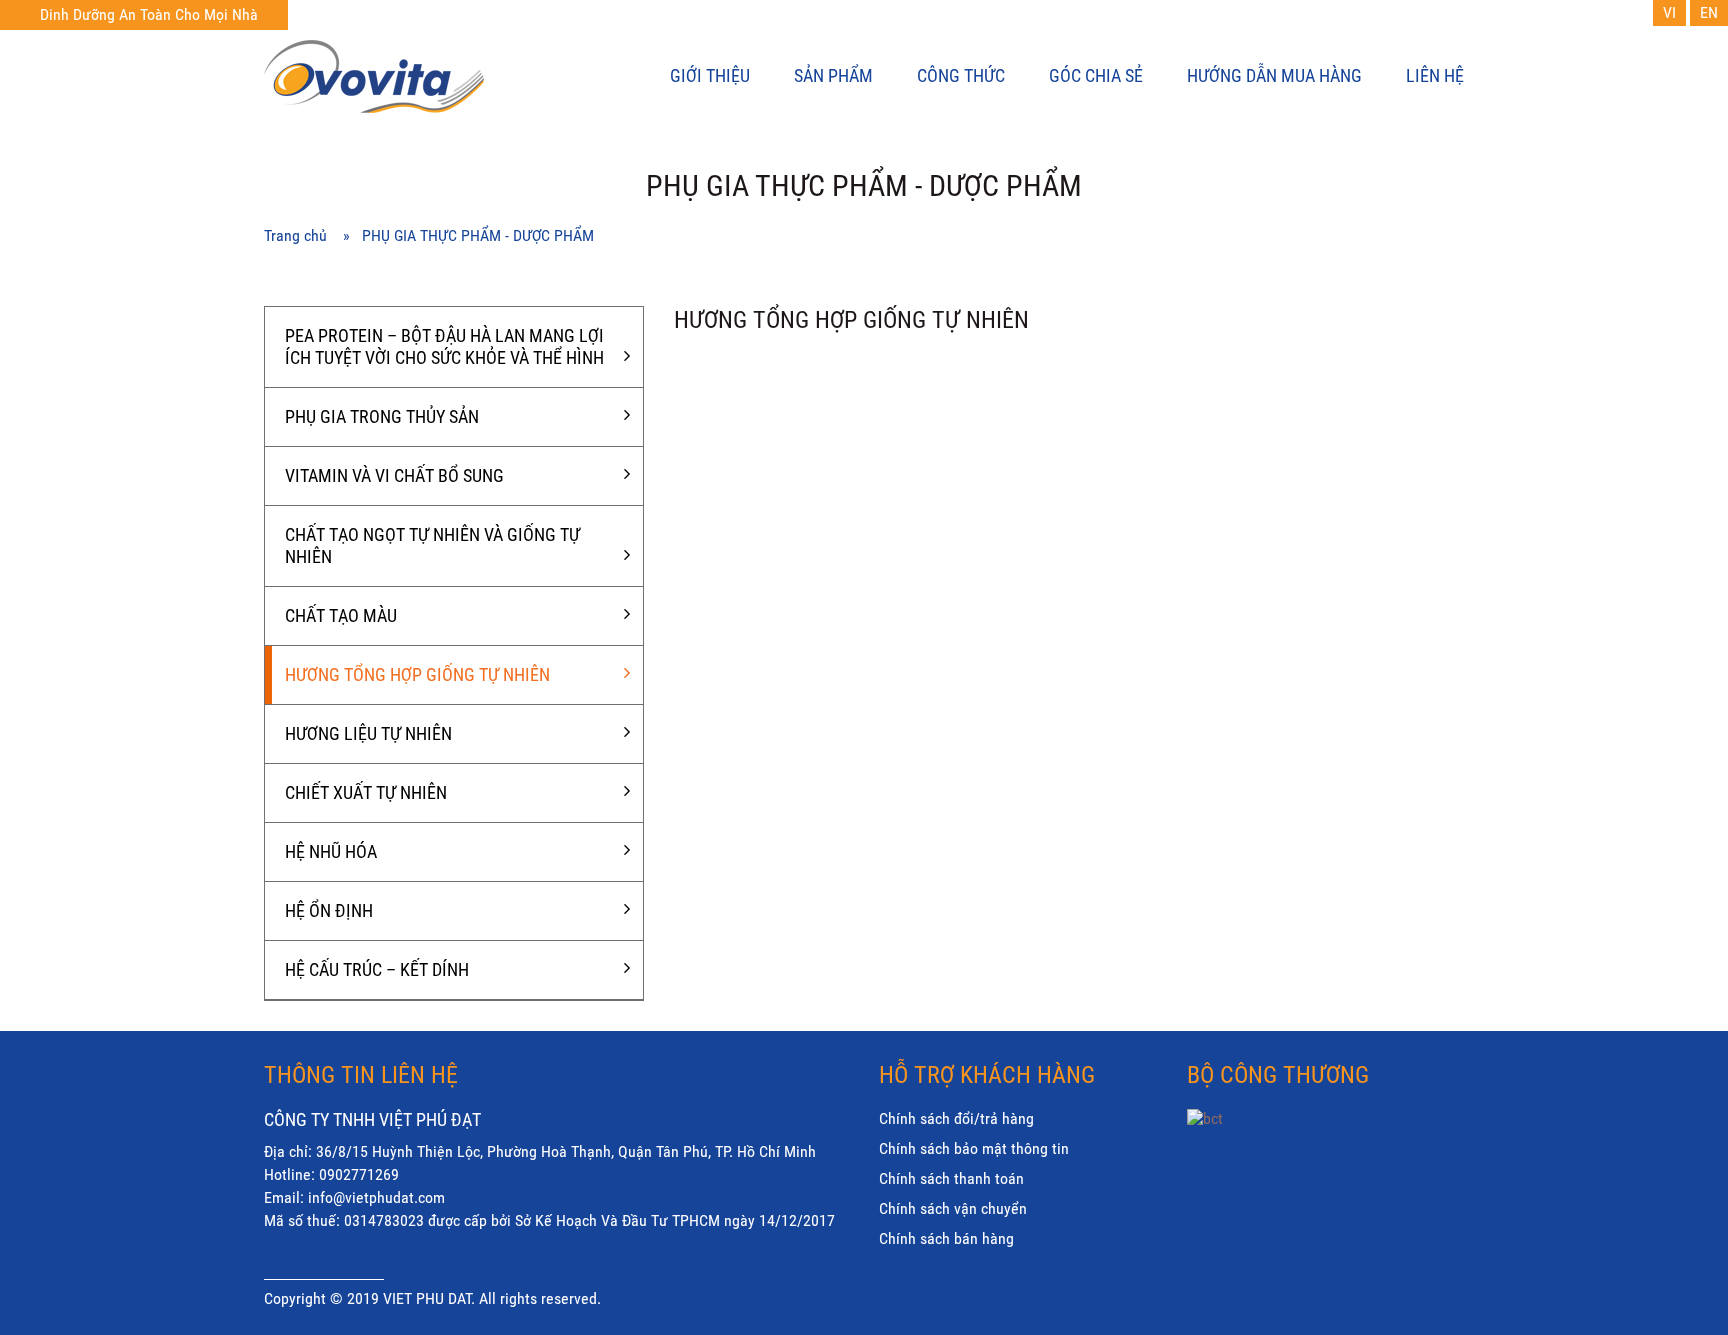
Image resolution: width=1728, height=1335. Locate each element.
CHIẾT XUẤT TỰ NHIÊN (366, 792)
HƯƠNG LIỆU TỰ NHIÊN (368, 733)
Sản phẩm (833, 75)
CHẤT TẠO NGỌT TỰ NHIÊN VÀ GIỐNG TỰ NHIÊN (432, 545)
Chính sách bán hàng (946, 1238)
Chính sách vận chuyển (953, 1208)
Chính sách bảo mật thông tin (974, 1148)
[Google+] (1275, 1173)
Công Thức (961, 75)
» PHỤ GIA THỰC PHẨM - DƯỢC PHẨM (468, 235)
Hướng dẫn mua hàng (1274, 75)
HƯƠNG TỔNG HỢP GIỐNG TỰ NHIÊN (417, 674)
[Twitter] (1197, 1173)
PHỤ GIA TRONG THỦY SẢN (382, 416)
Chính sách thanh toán (951, 1178)
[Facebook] (1236, 1173)
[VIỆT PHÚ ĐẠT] (403, 79)
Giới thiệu (710, 75)
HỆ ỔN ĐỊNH (329, 910)
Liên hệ (1435, 75)
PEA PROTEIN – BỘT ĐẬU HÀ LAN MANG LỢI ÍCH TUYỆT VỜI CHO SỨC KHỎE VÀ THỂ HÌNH (444, 346)
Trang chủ (303, 235)
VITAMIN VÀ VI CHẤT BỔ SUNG (394, 475)
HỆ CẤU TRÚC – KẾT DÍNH (377, 969)
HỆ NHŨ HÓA (331, 851)
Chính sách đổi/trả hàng (956, 1118)
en (1709, 12)
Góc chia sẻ (1096, 75)
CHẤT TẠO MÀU (341, 615)
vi (1669, 12)
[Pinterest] (1314, 1173)
